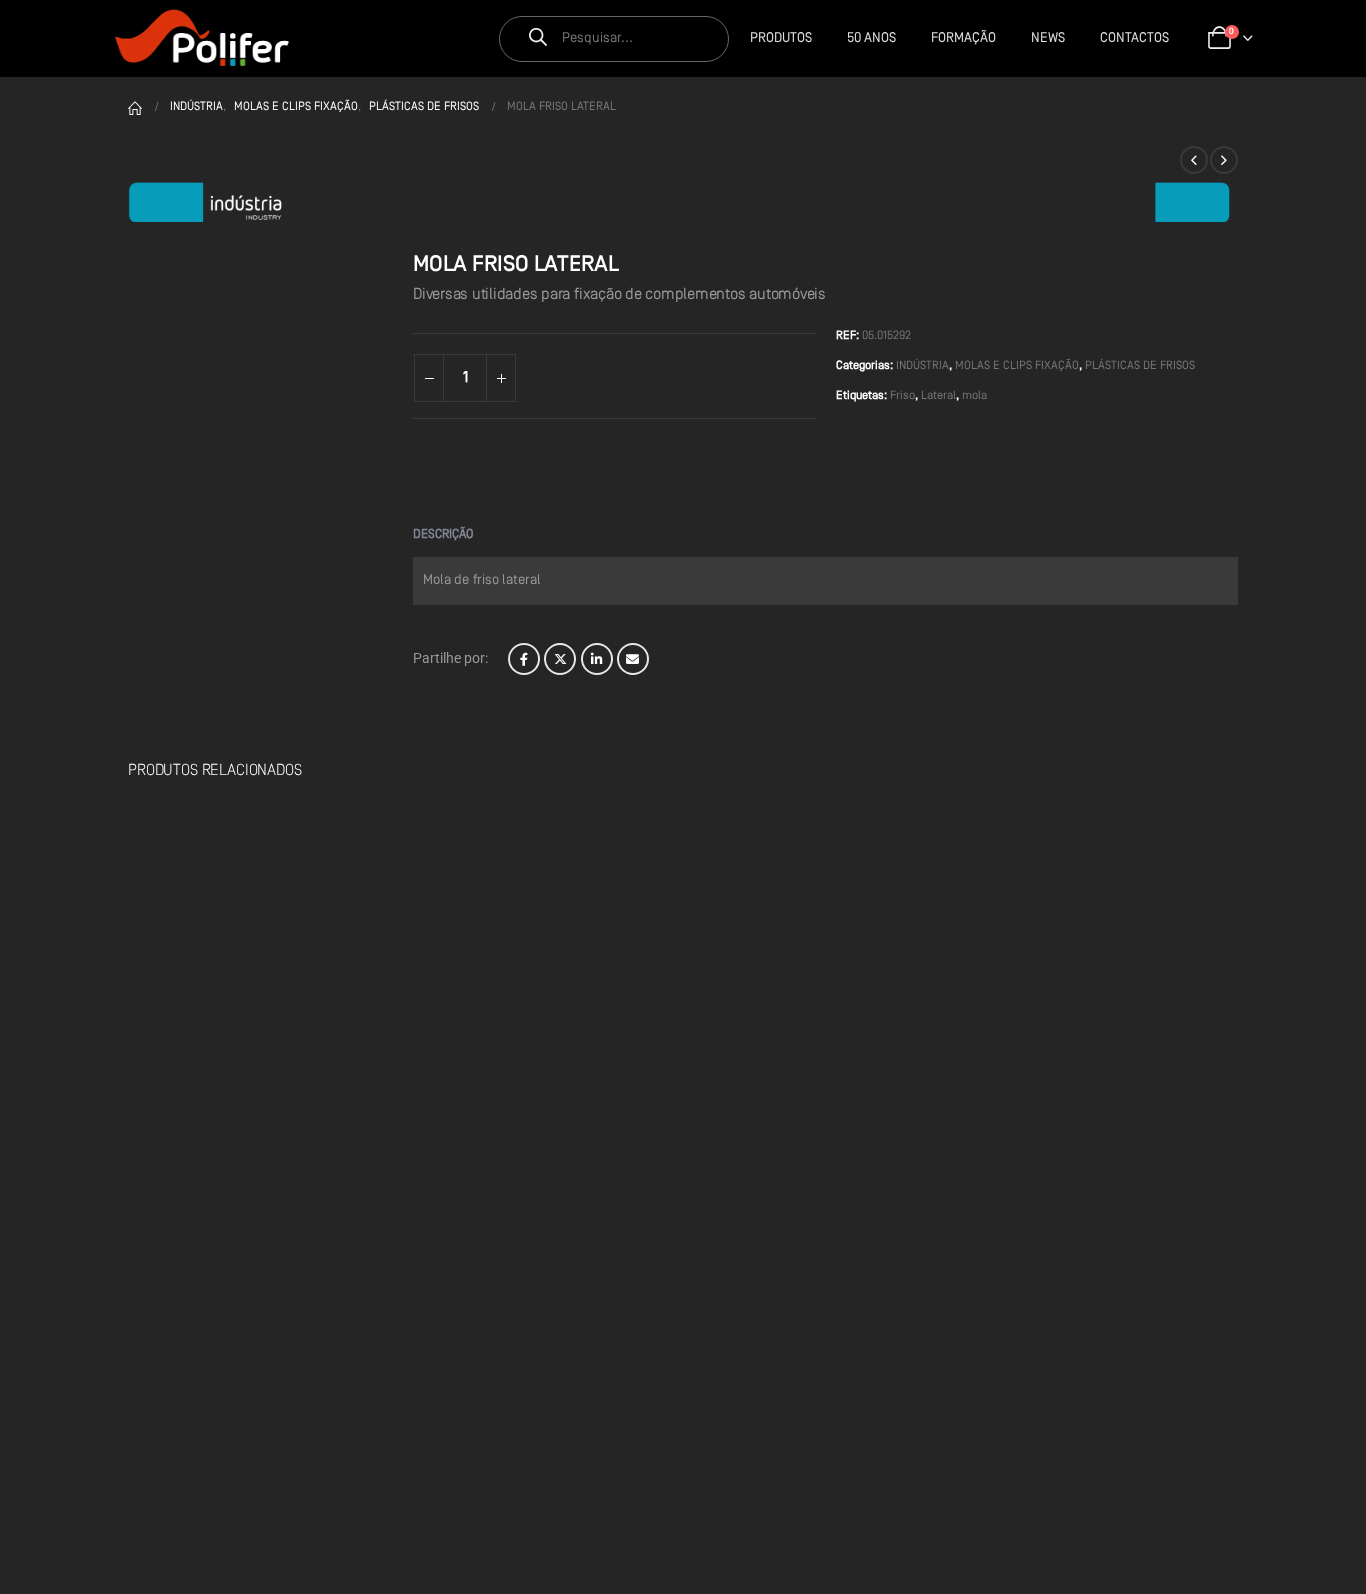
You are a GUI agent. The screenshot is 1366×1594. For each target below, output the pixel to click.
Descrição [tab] (443, 534)
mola (974, 396)
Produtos (781, 38)
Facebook (524, 659)
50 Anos (871, 38)
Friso (902, 396)
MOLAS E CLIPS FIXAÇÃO (1017, 366)
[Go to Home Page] (135, 107)
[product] (227, 915)
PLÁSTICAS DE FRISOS (1140, 366)
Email (633, 659)
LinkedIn (597, 659)
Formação (963, 38)
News (1048, 38)
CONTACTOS (1134, 38)
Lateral (938, 396)
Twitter (560, 659)
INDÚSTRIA (922, 366)
